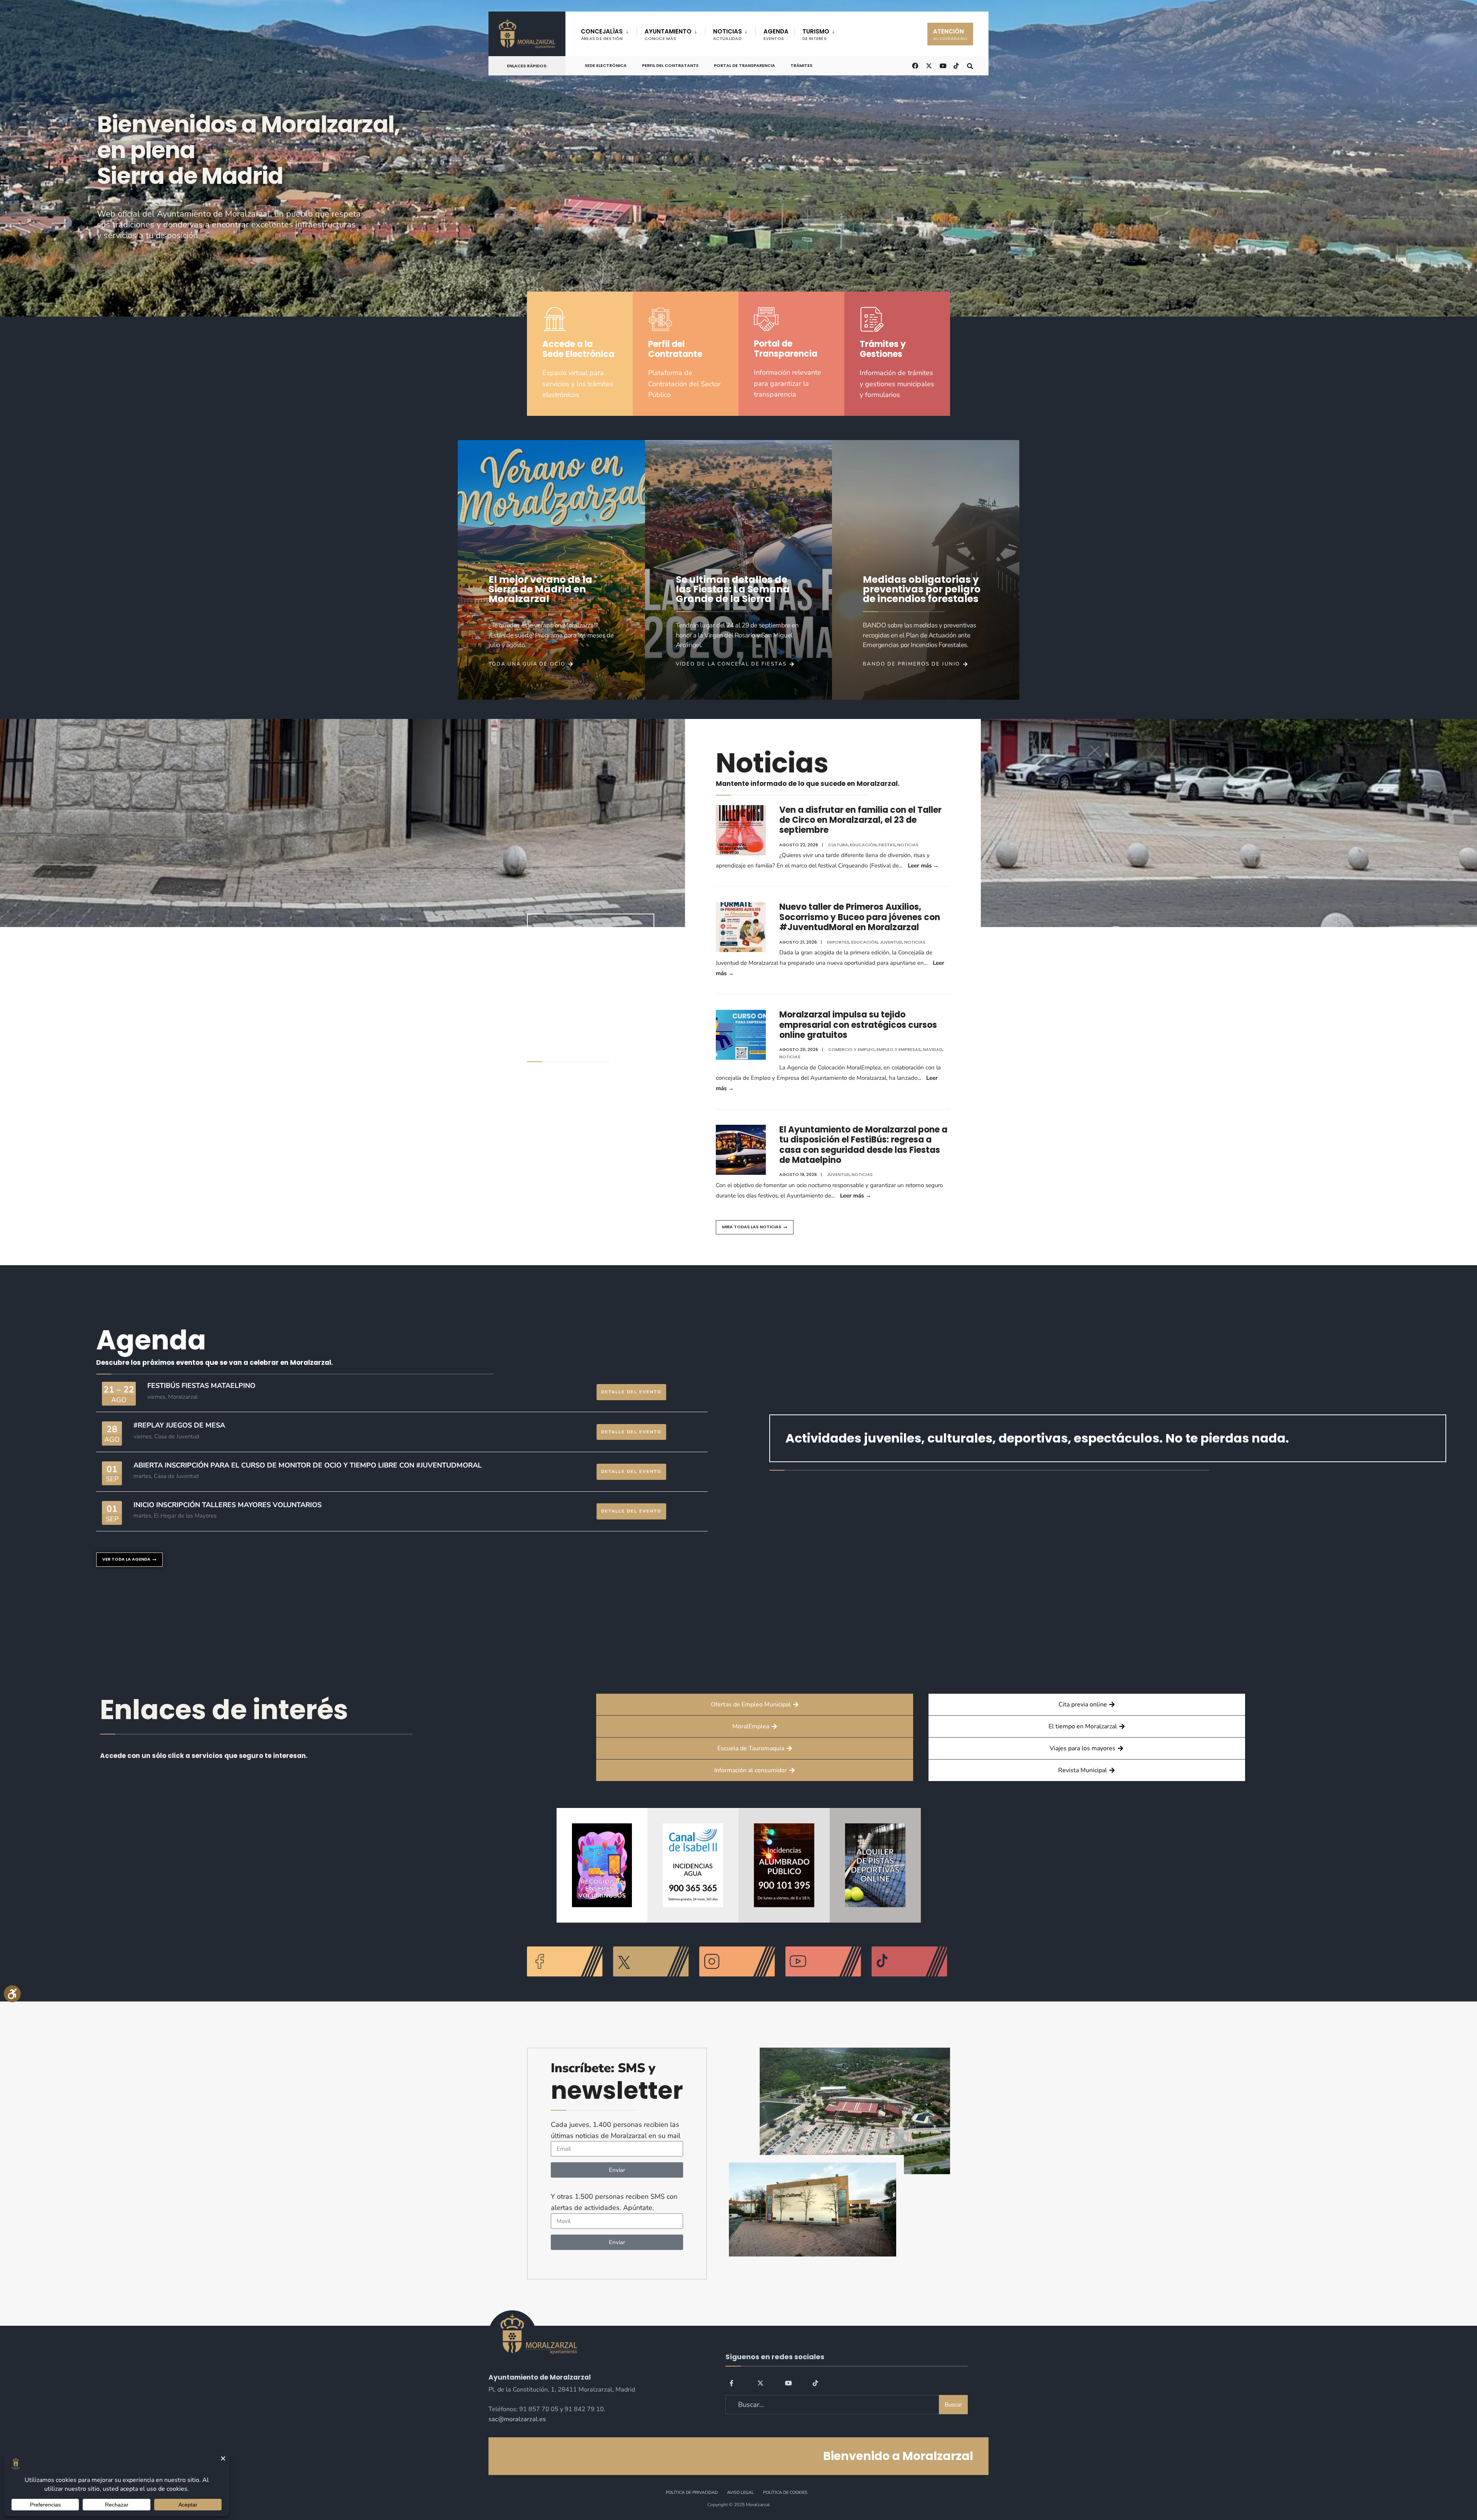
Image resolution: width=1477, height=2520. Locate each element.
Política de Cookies (785, 2492)
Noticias (908, 845)
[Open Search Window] (970, 65)
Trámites (801, 65)
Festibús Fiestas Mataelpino (201, 1386)
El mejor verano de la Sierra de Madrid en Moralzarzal (540, 589)
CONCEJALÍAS (602, 34)
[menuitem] (609, 33)
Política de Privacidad (692, 2492)
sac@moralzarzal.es (517, 2419)
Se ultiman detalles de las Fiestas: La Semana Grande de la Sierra (733, 589)
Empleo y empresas (899, 1049)
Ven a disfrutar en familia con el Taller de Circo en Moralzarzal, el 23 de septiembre (860, 820)
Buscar (953, 2405)
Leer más (923, 866)
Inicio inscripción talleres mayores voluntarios (228, 1505)
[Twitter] (760, 2383)
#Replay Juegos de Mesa (179, 1425)
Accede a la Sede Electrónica (578, 349)
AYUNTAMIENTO (668, 34)
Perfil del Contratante (670, 65)
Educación (863, 845)
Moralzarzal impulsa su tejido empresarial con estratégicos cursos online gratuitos (858, 1025)
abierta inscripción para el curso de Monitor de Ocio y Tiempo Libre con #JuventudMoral (308, 1465)
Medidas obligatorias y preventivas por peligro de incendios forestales (922, 589)
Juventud (891, 942)
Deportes (838, 942)
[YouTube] (788, 2383)
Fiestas (887, 845)
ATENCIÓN (950, 34)
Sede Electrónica (606, 65)
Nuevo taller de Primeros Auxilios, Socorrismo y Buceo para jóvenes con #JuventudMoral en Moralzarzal (860, 917)
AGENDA (776, 34)
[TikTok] (956, 65)
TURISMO (816, 34)
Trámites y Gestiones (883, 349)
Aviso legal (740, 2492)
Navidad (933, 1049)
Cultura (838, 845)
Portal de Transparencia (744, 65)
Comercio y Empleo (851, 1049)
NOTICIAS (728, 34)
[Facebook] (733, 2383)
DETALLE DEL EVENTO (631, 1392)
